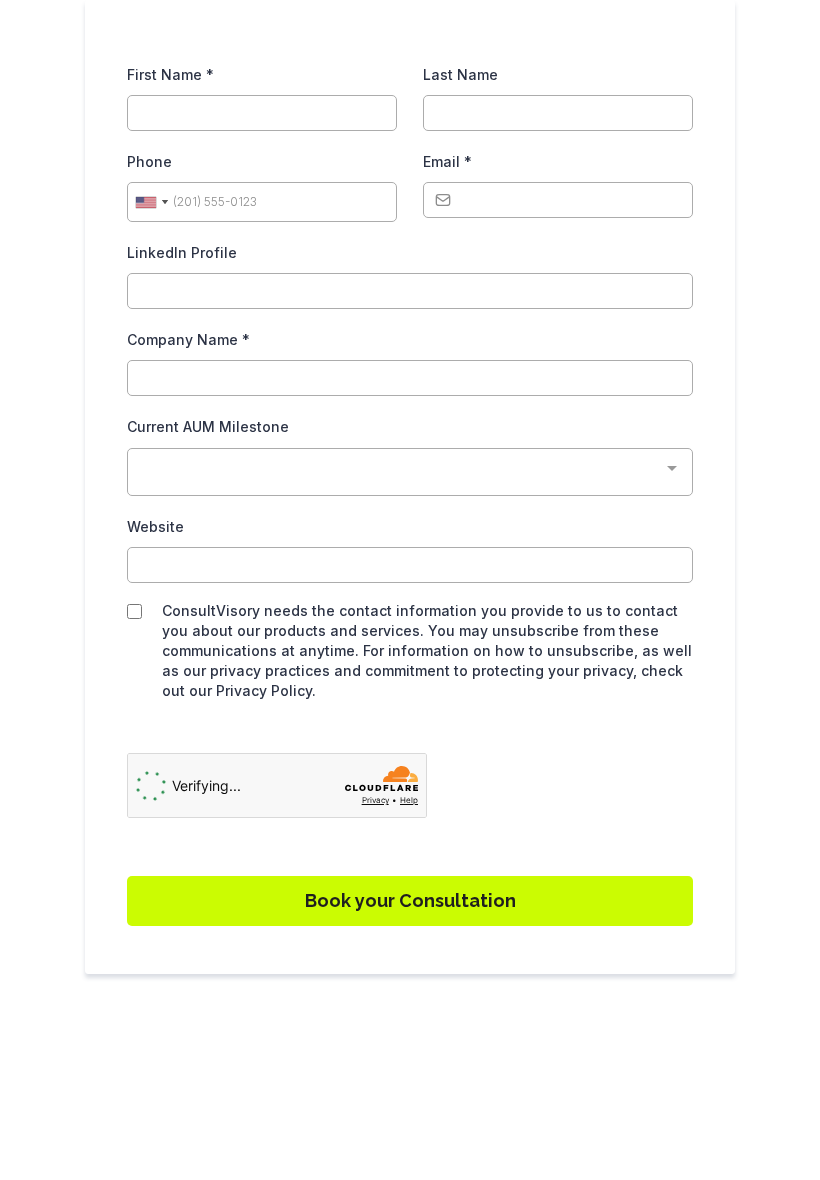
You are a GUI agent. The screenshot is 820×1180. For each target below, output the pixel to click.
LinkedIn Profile (182, 252)
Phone (149, 161)
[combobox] (151, 202)
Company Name (188, 339)
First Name (170, 74)
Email (447, 161)
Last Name (460, 74)
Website (155, 526)
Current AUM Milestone (208, 426)
